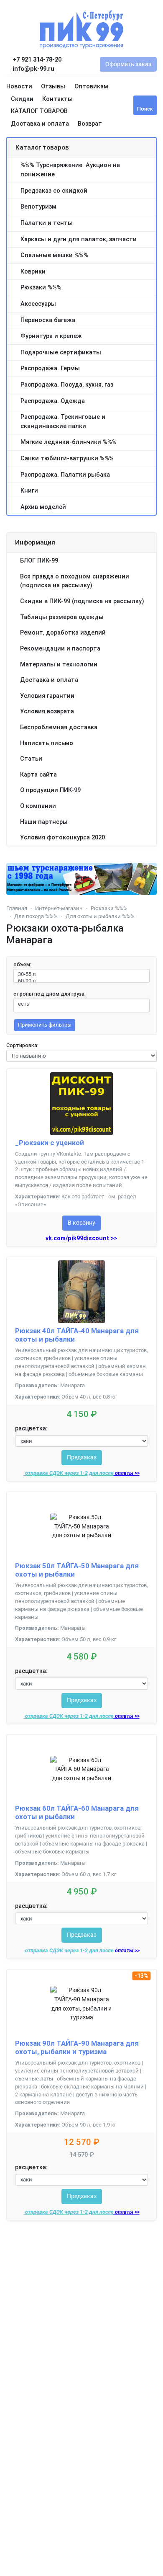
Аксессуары (38, 304)
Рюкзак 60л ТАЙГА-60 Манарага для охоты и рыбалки (77, 1812)
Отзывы (53, 86)
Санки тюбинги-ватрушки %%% (67, 458)
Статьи (31, 759)
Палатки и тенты (47, 223)
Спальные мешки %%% (54, 255)
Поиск (145, 109)
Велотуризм (38, 207)
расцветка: (31, 1429)
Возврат (90, 124)
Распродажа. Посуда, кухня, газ (67, 385)
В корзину (81, 1223)
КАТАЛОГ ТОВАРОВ (39, 111)
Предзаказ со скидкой (54, 191)
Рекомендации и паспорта (60, 649)
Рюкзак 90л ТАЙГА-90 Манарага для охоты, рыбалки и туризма (77, 2047)
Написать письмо (47, 743)
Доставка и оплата (40, 124)
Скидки (22, 99)
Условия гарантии (47, 696)
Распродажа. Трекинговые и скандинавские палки (63, 422)
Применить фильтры (45, 1025)
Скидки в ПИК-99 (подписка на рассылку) (82, 601)
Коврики (33, 272)
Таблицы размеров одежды (62, 617)
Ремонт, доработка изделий (63, 633)
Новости (19, 86)
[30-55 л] (81, 974)
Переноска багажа (48, 320)
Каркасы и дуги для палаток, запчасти (79, 239)
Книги (29, 491)
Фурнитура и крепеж (51, 336)
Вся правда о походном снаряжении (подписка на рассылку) (75, 581)
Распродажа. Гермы (50, 368)
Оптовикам (91, 86)
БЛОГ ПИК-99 (39, 561)
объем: (22, 964)
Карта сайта (38, 775)
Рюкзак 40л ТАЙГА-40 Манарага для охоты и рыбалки (77, 1335)
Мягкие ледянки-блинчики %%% (69, 442)
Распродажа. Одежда (53, 401)
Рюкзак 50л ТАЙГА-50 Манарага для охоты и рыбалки (77, 1570)
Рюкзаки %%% (41, 288)
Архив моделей (43, 507)
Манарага (73, 1385)
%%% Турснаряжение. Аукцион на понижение (70, 170)
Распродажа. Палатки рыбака (65, 475)
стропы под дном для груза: (50, 994)
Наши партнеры (44, 822)
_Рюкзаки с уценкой (50, 1143)
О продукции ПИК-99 (50, 790)
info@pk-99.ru (33, 69)
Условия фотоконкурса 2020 (62, 838)
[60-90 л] (81, 981)
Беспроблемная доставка (59, 727)
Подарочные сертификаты (61, 352)
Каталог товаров (42, 147)
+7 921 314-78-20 (36, 60)
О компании (38, 806)
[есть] (81, 1004)
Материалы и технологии (59, 665)
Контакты (57, 99)
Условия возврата (47, 711)
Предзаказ (82, 1457)
